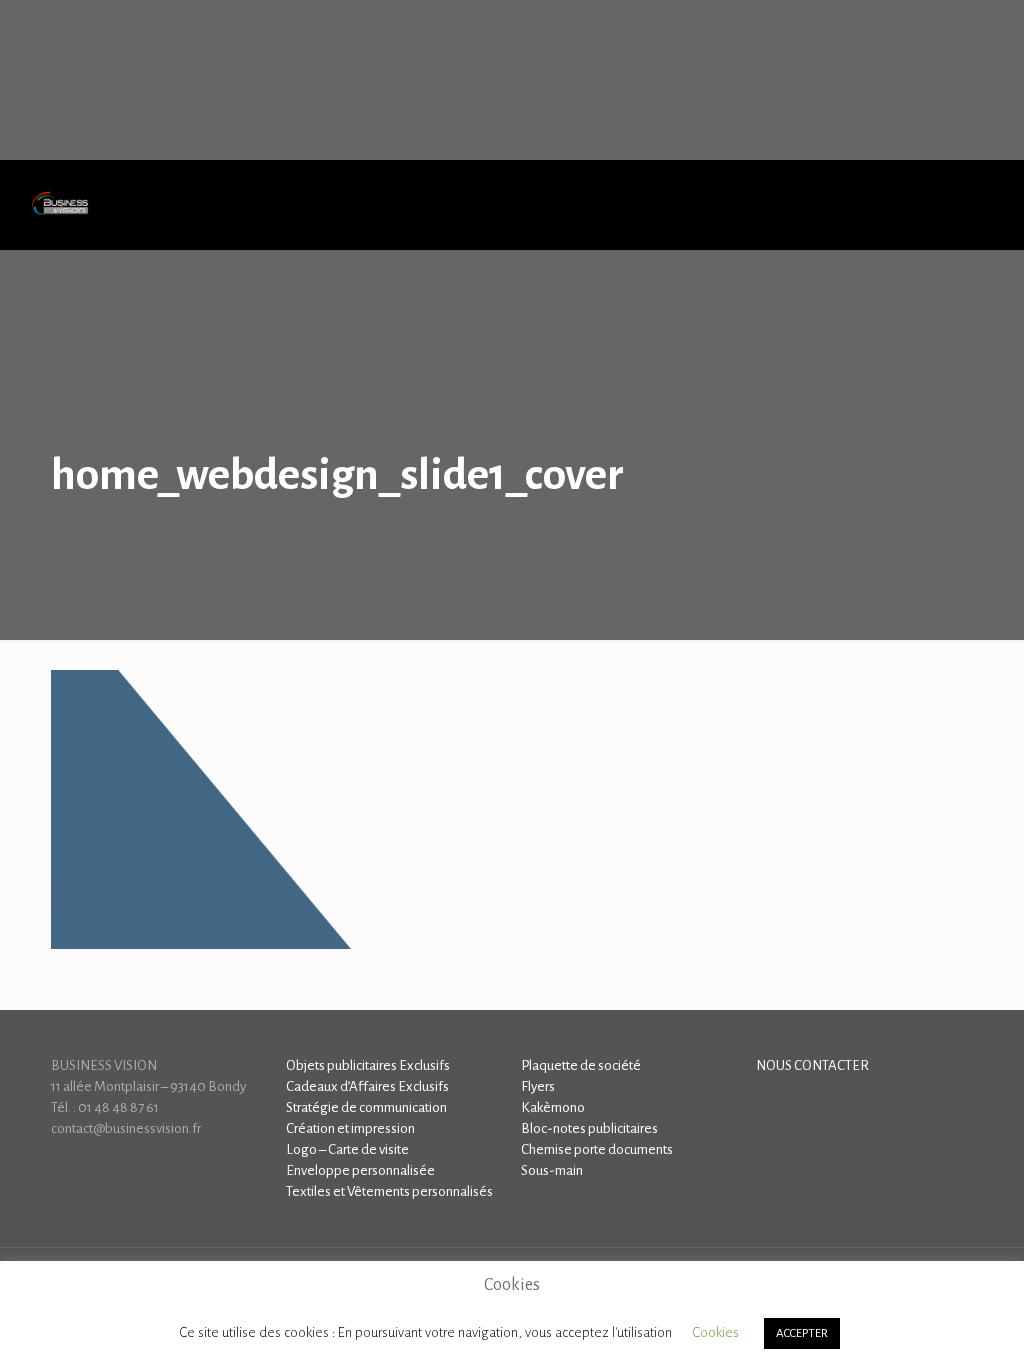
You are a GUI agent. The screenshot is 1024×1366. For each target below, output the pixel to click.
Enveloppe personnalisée (360, 1170)
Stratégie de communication (366, 1107)
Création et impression (350, 1128)
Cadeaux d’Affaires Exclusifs (367, 1086)
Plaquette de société (581, 1065)
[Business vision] (60, 205)
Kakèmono (553, 1107)
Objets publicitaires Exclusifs (368, 1065)
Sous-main (552, 1170)
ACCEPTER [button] (802, 1333)
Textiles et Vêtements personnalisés (389, 1191)
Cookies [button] (715, 1332)
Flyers (538, 1086)
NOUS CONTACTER (812, 1065)
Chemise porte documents (597, 1149)
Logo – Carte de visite (347, 1149)
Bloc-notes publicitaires (589, 1128)
